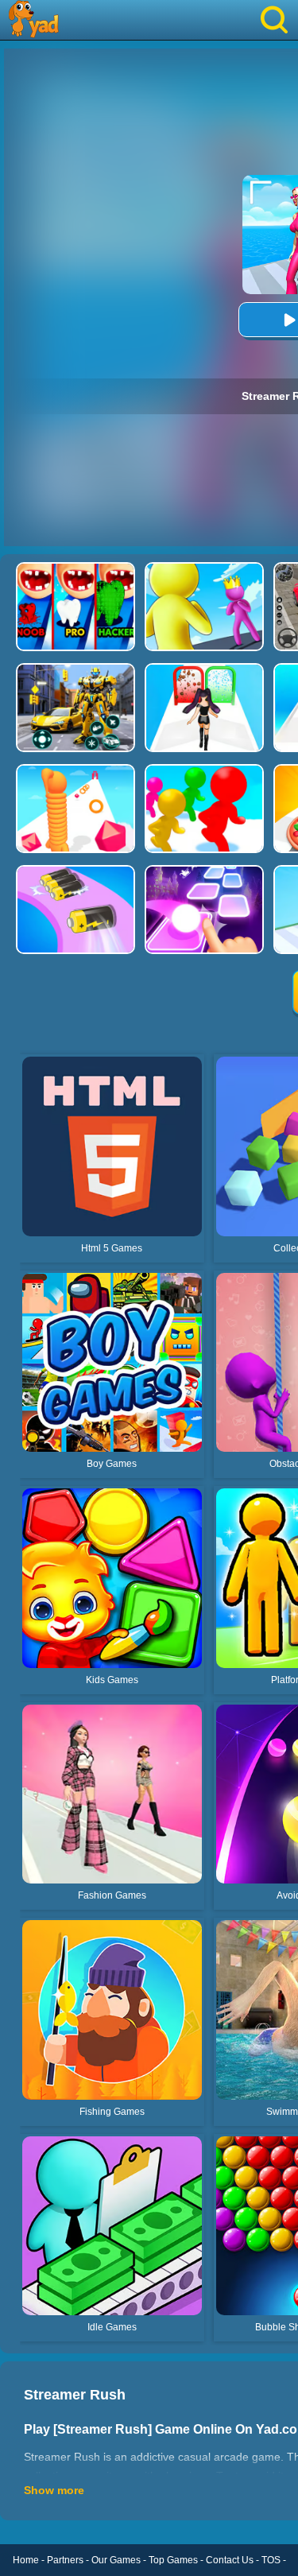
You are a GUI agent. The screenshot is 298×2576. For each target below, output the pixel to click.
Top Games (173, 2560)
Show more (54, 2490)
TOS (271, 2560)
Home (26, 2560)
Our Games (116, 2560)
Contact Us (230, 2560)
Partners (65, 2560)
